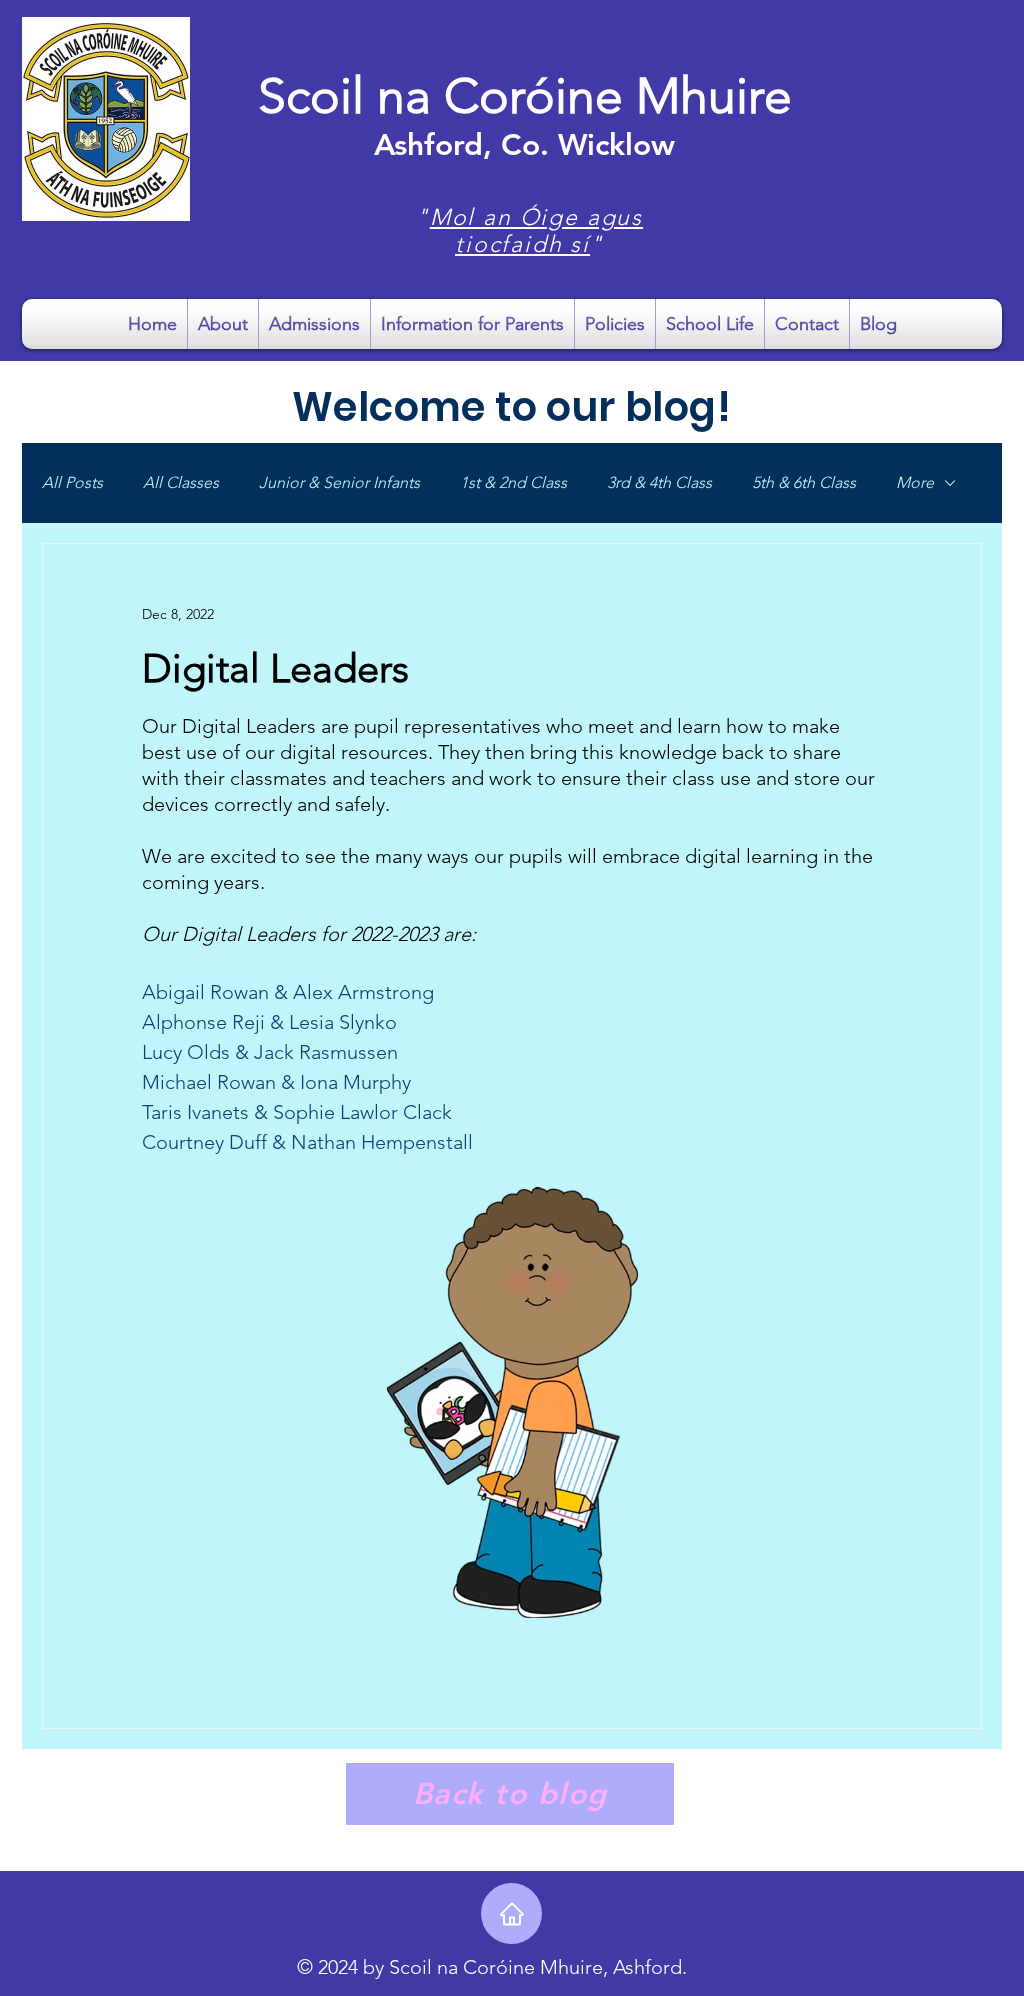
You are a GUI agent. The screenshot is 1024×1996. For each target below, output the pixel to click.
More (915, 482)
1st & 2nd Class (513, 482)
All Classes (181, 482)
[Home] (511, 1913)
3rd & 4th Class (659, 482)
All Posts (72, 482)
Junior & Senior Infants (339, 482)
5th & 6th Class (804, 482)
